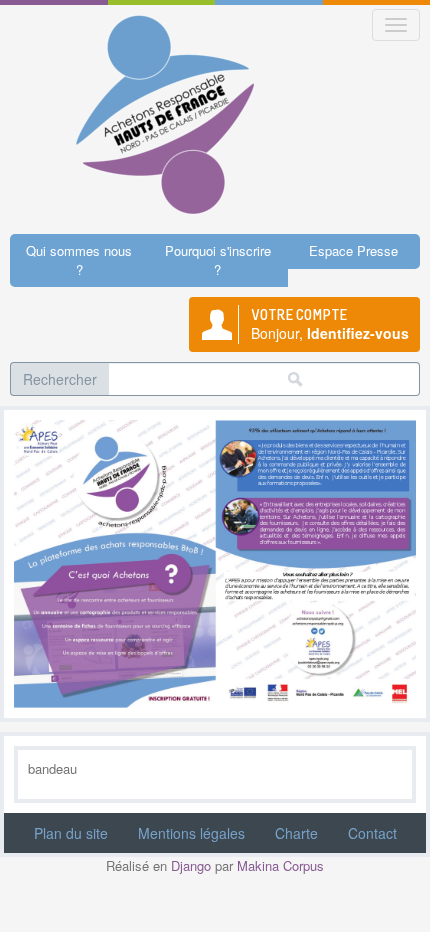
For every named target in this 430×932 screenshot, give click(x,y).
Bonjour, (330, 324)
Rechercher (60, 379)
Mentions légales (191, 833)
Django (191, 865)
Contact (372, 833)
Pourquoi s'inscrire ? (218, 260)
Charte (296, 833)
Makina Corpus (280, 865)
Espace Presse (353, 250)
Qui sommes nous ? (79, 260)
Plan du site (71, 833)
